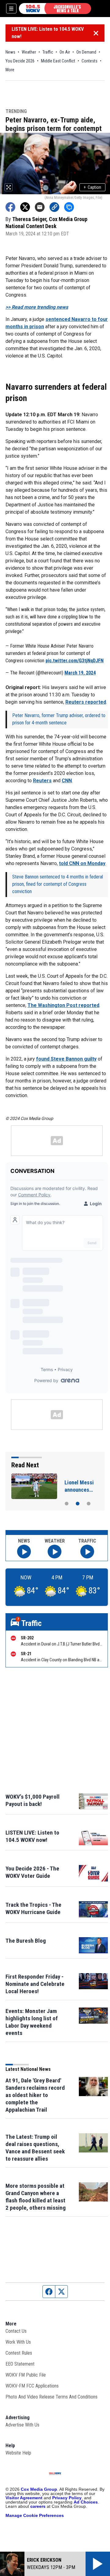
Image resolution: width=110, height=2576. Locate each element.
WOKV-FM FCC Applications (32, 2386)
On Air (65, 52)
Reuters (42, 781)
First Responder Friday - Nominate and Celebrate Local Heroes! (35, 1984)
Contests (90, 61)
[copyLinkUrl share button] (54, 207)
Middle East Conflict (58, 61)
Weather (29, 52)
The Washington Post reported (63, 1005)
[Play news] (24, 1552)
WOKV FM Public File (26, 2375)
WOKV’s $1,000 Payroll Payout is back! (33, 1800)
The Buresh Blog (26, 1941)
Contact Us (16, 2331)
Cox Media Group (39, 2489)
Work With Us (18, 2342)
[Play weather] (55, 1552)
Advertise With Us (22, 2425)
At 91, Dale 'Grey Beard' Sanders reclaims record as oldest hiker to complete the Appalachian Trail (35, 2095)
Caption (92, 187)
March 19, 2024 (80, 673)
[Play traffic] (87, 1552)
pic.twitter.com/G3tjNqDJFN (75, 661)
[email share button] (40, 207)
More (10, 70)
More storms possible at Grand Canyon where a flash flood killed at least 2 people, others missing (36, 2197)
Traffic (48, 52)
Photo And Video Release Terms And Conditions (51, 2397)
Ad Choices (86, 2502)
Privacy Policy (67, 2498)
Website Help (18, 2453)
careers (38, 2506)
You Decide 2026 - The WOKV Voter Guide (32, 1872)
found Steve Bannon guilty (66, 1059)
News (10, 52)
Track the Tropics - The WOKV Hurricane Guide (33, 1908)
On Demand (86, 52)
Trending (16, 112)
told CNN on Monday (82, 863)
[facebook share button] (10, 207)
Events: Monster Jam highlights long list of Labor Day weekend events (32, 2022)
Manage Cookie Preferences (35, 2515)
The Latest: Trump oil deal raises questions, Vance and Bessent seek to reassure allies (35, 2148)
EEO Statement (20, 2364)
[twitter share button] (25, 207)
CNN (67, 781)
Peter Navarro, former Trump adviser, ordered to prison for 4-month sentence (59, 719)
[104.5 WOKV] (55, 9)
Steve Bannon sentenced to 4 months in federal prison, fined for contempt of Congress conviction (58, 884)
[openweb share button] (69, 207)
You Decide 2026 (20, 61)
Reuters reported (86, 702)
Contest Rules (19, 2353)
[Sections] (11, 9)
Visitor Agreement (24, 2498)
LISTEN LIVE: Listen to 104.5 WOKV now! (48, 33)
